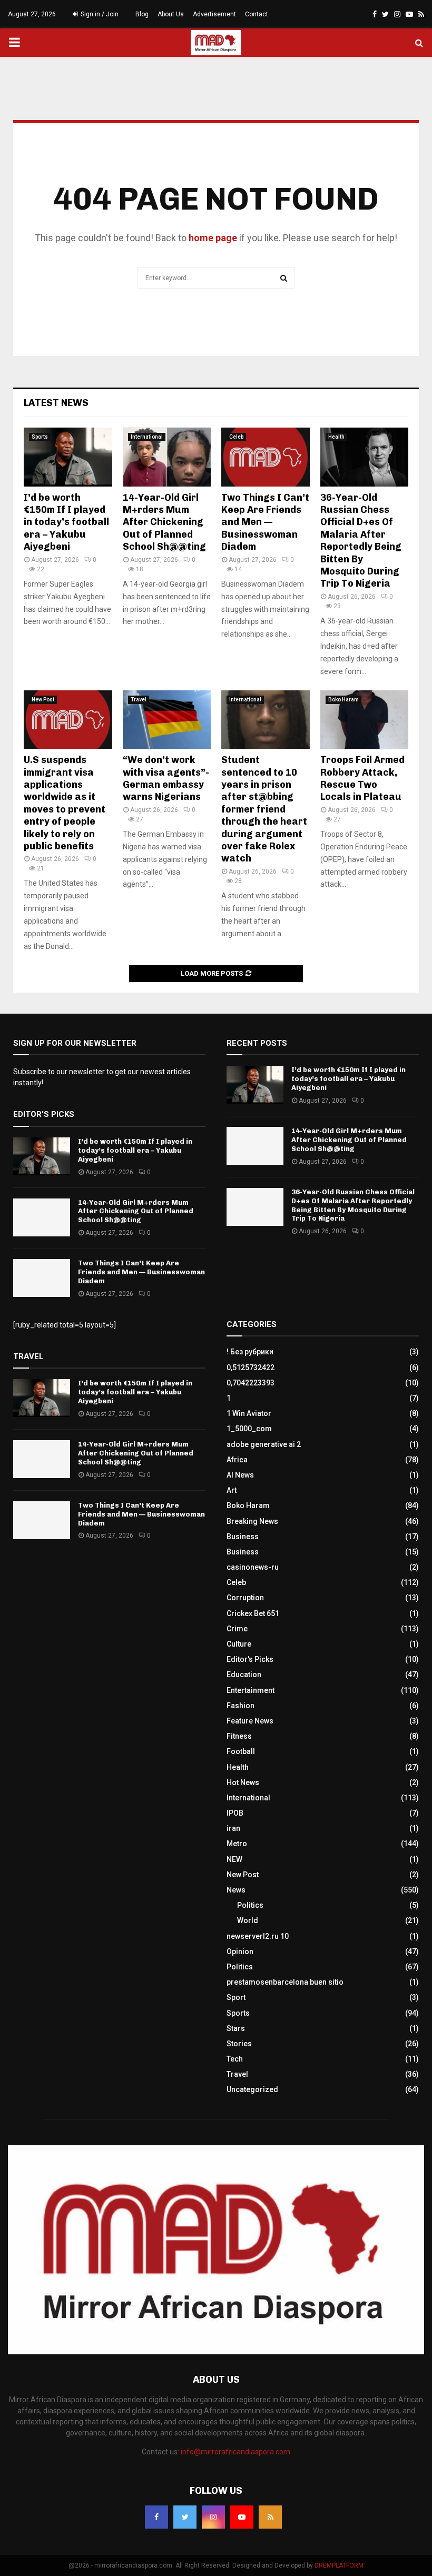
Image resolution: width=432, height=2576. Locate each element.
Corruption (245, 1598)
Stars (236, 2028)
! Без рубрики (250, 1352)
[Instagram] (213, 2517)
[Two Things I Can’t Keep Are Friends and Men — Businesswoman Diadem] (266, 457)
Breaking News (252, 1521)
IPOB (235, 1813)
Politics (250, 1905)
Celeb (236, 437)
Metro (237, 1844)
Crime (237, 1629)
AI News (240, 1475)
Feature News (250, 1721)
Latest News (56, 403)
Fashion (240, 1706)
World (248, 1920)
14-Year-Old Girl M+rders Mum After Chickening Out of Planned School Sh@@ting (164, 522)
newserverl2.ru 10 (258, 1936)
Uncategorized (252, 2089)
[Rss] (270, 2517)
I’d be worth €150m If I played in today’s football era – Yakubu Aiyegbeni (66, 522)
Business (243, 1537)
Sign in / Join (99, 14)
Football (241, 1751)
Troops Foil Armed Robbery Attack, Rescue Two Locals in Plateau (362, 778)
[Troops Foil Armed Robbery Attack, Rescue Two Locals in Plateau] (365, 720)
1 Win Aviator (249, 1413)
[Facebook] (156, 2517)
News (236, 1890)
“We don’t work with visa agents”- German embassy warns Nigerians (166, 778)
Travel (139, 700)
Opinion (240, 1951)
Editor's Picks (250, 1659)
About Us (171, 14)
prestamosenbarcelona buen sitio (285, 1982)
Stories (239, 2044)
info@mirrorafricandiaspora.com (235, 2452)
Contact (257, 14)
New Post (43, 700)
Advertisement (214, 14)
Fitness (239, 1736)
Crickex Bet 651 (253, 1613)
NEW (234, 1859)
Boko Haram (343, 700)
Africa (237, 1460)
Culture (239, 1644)
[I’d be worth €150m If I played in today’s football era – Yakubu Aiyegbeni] (68, 457)
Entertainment (251, 1690)
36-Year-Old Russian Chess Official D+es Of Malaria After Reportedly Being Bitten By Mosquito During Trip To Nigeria (361, 541)
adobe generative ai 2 (264, 1444)
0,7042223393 (251, 1383)
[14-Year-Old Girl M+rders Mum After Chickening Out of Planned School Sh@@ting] (167, 457)
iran (233, 1828)
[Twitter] (185, 2517)
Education (244, 1675)
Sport (236, 1997)
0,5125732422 (251, 1368)
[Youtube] (242, 2517)
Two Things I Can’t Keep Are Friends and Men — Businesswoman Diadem (265, 522)
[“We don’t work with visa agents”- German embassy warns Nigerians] (167, 720)
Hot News (243, 1782)
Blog (142, 14)
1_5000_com (249, 1429)
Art (232, 1490)
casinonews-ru (253, 1567)
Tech (235, 2059)
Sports (40, 437)
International (147, 437)
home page (213, 238)
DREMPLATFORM (339, 2565)
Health (336, 437)
